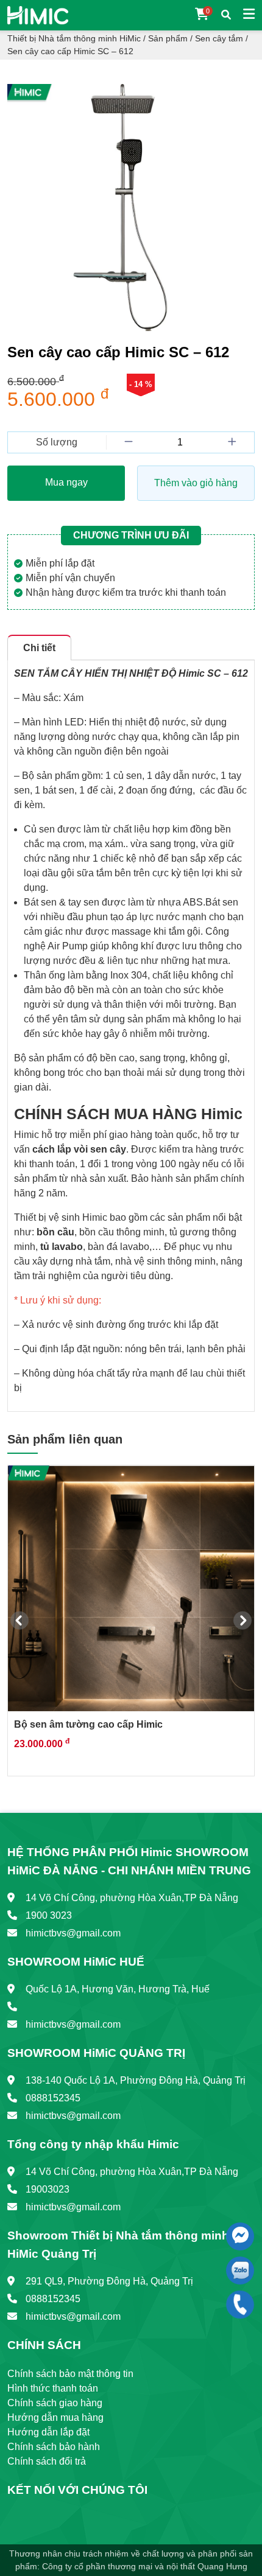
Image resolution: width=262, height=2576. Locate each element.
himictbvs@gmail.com (73, 1933)
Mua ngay (66, 482)
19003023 (48, 2189)
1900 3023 (49, 1915)
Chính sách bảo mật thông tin (70, 2374)
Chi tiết (39, 648)
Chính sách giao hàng (55, 2403)
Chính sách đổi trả (47, 2461)
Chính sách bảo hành (54, 2447)
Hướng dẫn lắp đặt (48, 2432)
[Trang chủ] (38, 14)
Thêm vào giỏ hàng (196, 483)
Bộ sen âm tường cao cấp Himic (88, 1724)
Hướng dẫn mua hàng (55, 2417)
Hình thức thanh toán (53, 2388)
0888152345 (53, 2098)
